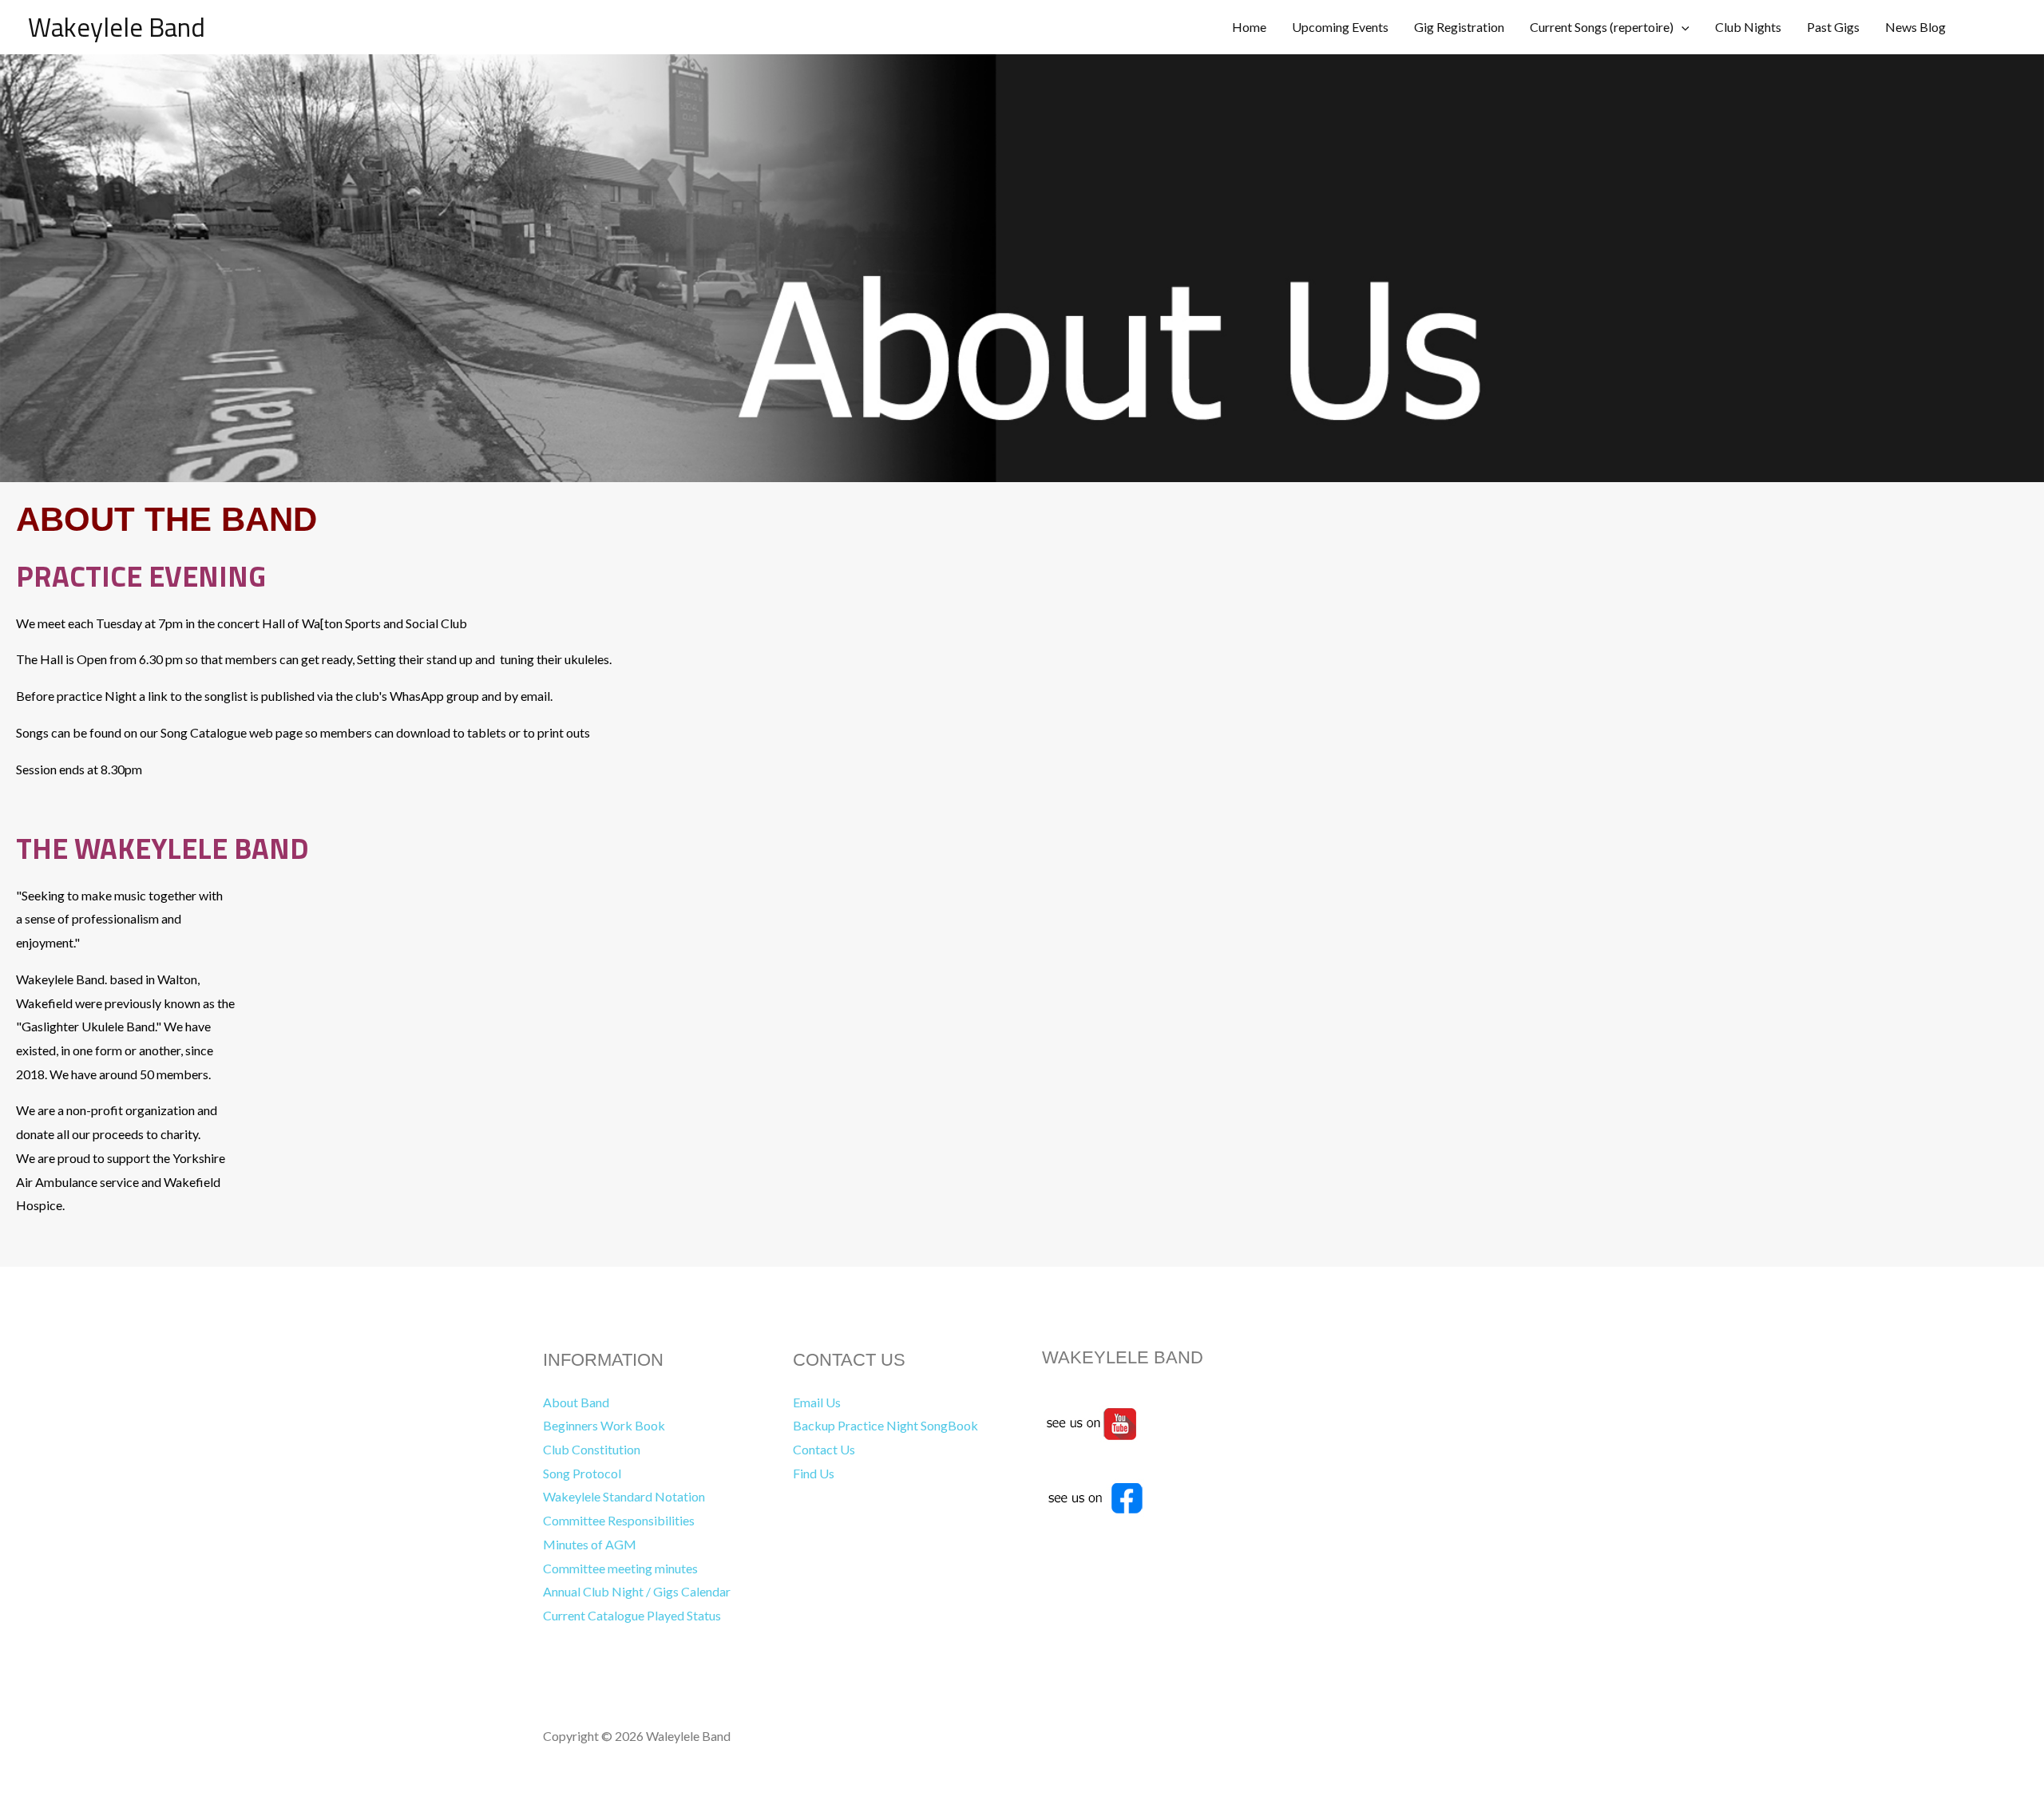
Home (1249, 27)
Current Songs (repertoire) (1602, 27)
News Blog (1915, 27)
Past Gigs (1833, 27)
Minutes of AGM (590, 1544)
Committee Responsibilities (619, 1520)
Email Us (817, 1402)
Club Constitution (592, 1449)
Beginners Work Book (604, 1425)
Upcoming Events (1340, 27)
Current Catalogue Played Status (632, 1615)
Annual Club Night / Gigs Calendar (637, 1591)
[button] (1682, 27)
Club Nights (1748, 27)
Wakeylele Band (117, 27)
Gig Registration (1459, 27)
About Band (576, 1402)
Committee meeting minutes (620, 1568)
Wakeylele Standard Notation (624, 1496)
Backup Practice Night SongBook (885, 1425)
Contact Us (824, 1449)
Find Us (814, 1473)
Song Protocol (582, 1473)
